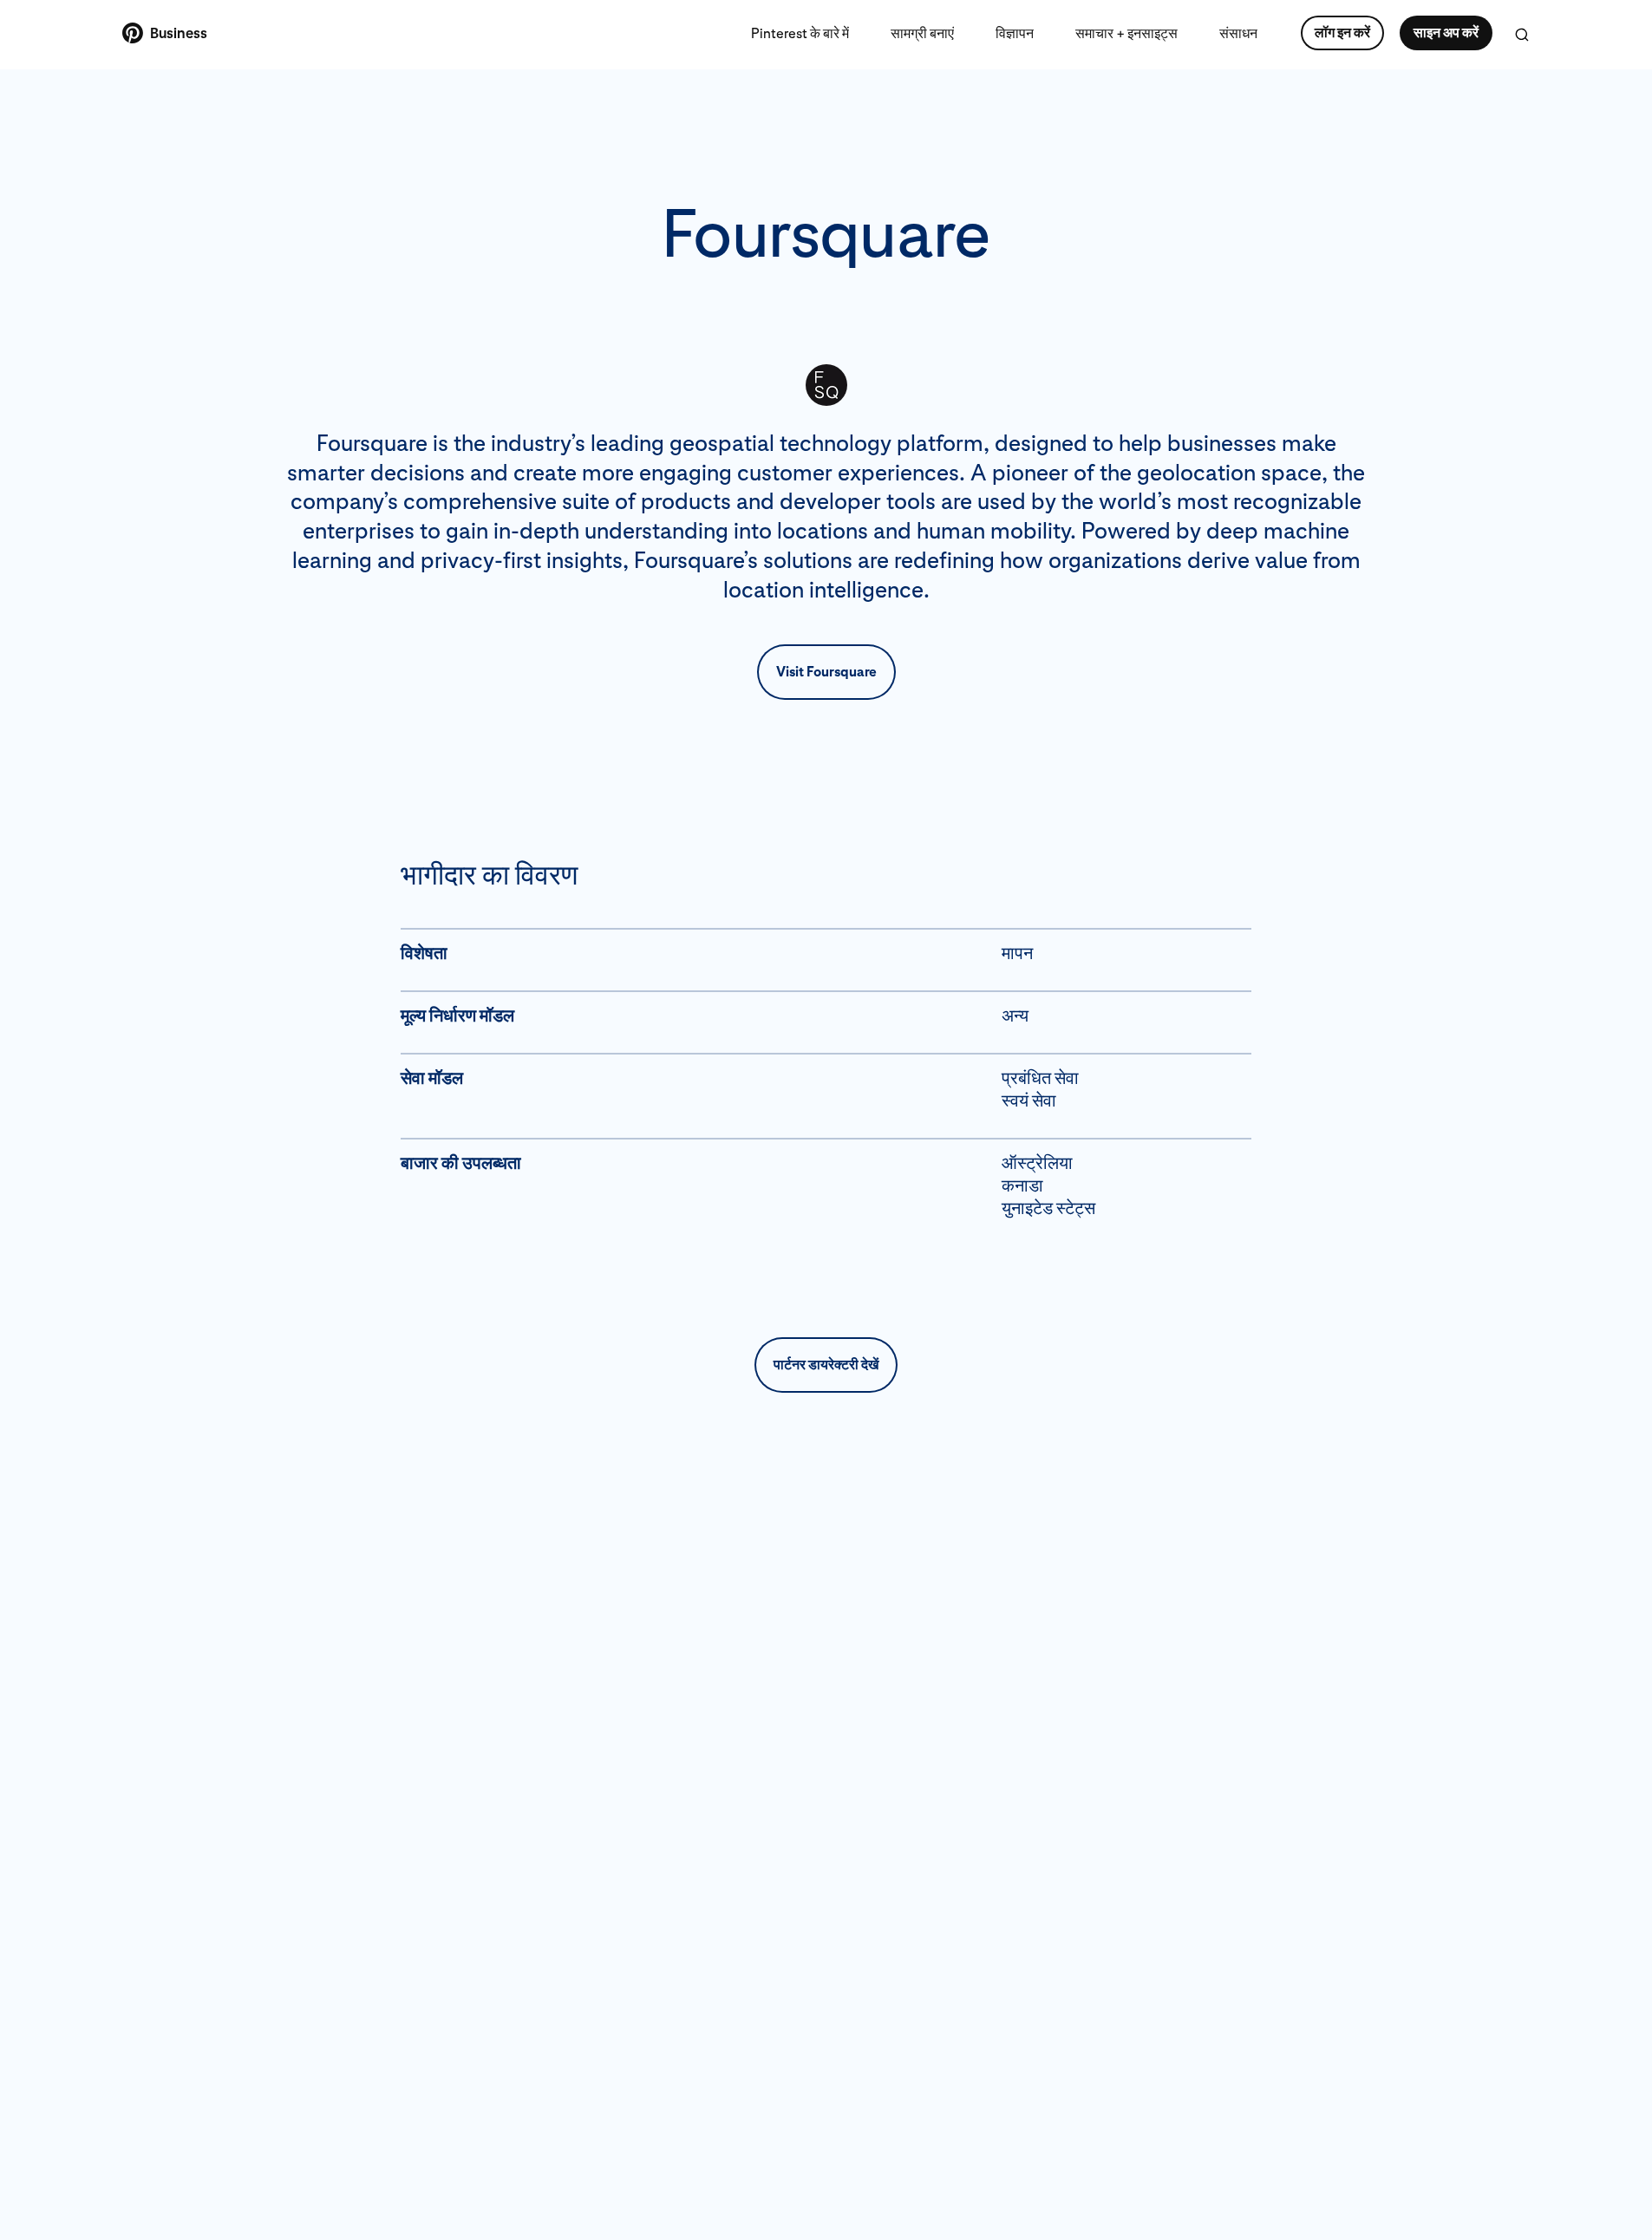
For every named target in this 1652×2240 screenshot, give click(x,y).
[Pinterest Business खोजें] (1522, 35)
